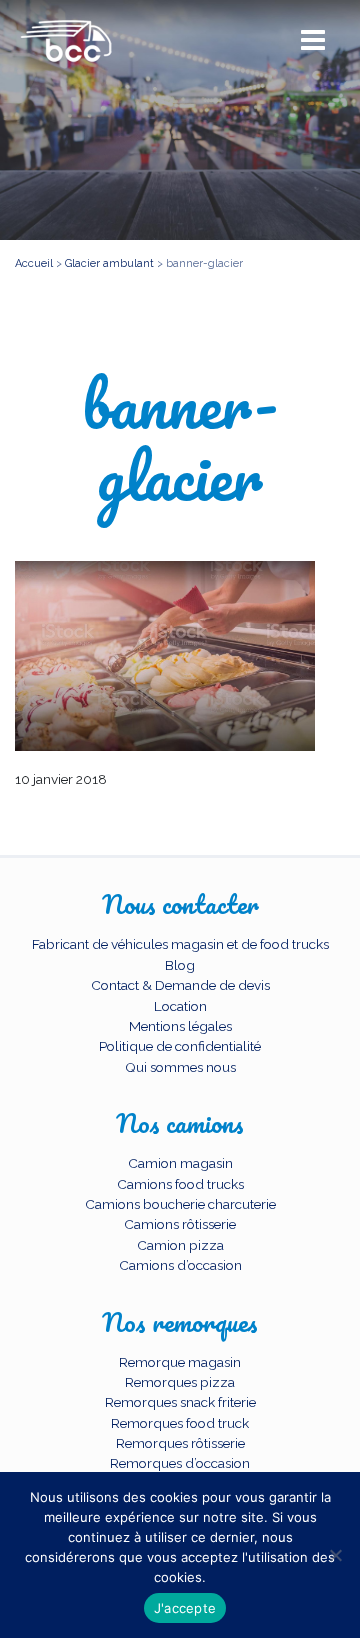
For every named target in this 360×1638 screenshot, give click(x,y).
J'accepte (185, 1608)
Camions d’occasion (180, 1265)
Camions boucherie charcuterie (180, 1204)
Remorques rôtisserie (180, 1443)
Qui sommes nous (180, 1067)
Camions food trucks (180, 1184)
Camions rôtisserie (180, 1224)
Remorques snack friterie (180, 1402)
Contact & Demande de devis (180, 985)
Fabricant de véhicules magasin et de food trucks (180, 944)
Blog (180, 965)
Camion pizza (180, 1245)
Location (180, 1006)
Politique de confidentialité (180, 1046)
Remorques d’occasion (180, 1463)
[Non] (335, 1555)
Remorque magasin (180, 1362)
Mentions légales (180, 1026)
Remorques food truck (180, 1423)
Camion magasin (180, 1163)
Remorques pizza (180, 1382)
